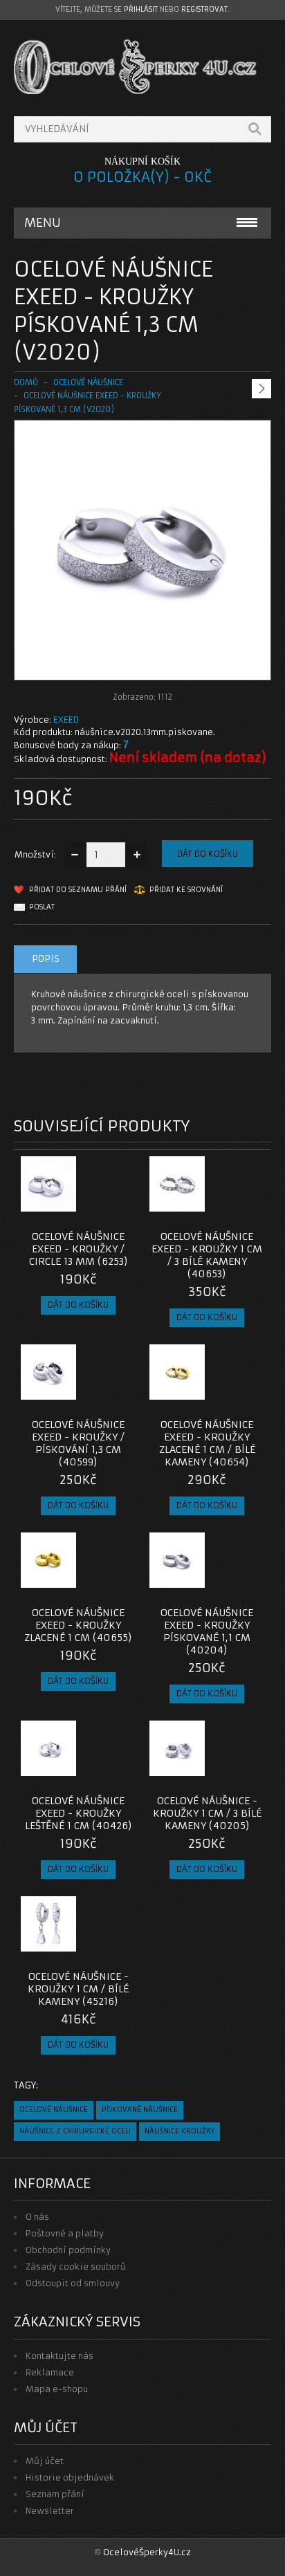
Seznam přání (55, 2494)
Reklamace (50, 2372)
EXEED (66, 720)
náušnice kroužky (180, 2131)
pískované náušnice (140, 2110)
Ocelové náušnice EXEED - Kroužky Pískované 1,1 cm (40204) (207, 1631)
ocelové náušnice (54, 2110)
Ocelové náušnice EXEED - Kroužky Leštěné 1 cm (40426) (79, 1813)
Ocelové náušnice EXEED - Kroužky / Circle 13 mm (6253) (79, 1249)
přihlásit (141, 9)
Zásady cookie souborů (76, 2267)
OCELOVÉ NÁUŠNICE (88, 382)
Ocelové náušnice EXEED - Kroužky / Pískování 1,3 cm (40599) (78, 1443)
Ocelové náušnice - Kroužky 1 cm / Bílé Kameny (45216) (78, 1989)
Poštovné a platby (65, 2233)
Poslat (42, 907)
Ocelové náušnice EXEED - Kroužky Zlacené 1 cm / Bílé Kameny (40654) (207, 1443)
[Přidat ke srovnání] (120, 1207)
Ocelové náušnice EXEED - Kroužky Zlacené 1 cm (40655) (78, 1625)
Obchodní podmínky (68, 2250)
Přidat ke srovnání (186, 890)
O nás (37, 2217)
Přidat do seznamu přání (78, 890)
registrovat (204, 9)
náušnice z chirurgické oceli (75, 2131)
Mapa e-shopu (57, 2389)
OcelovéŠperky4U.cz (147, 2552)
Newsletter (50, 2511)
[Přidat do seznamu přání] (98, 1207)
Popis (46, 959)
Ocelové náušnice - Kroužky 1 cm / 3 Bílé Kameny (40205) (207, 1813)
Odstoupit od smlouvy (73, 2283)
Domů (26, 382)
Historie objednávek (70, 2477)
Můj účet (45, 2461)
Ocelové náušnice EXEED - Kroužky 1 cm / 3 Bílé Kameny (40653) (207, 1255)
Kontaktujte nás (59, 2356)
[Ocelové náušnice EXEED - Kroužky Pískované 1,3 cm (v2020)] (142, 666)
